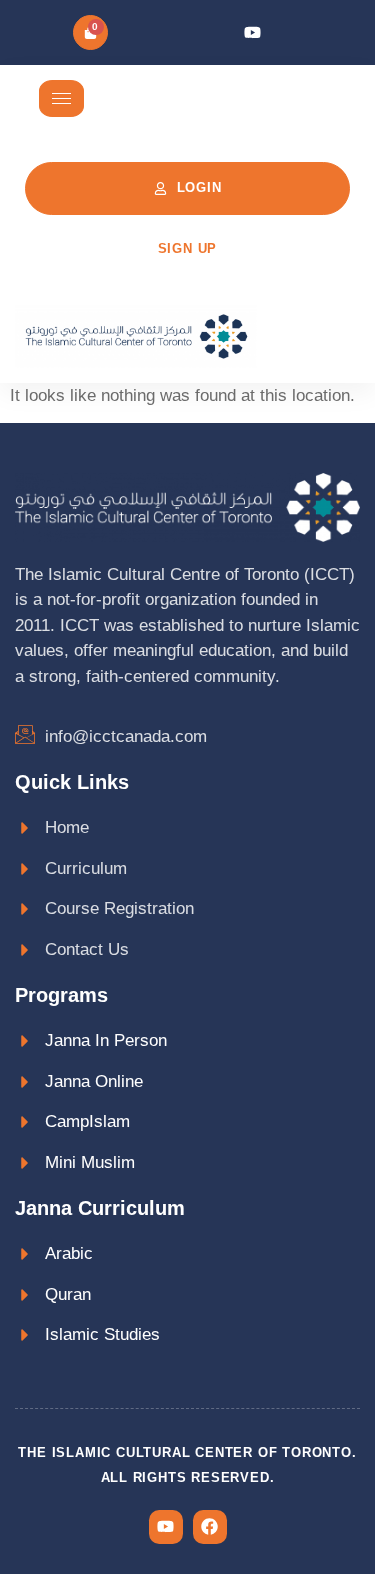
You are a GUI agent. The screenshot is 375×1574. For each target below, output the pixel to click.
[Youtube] (252, 32)
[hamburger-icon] (61, 98)
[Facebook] (210, 1527)
